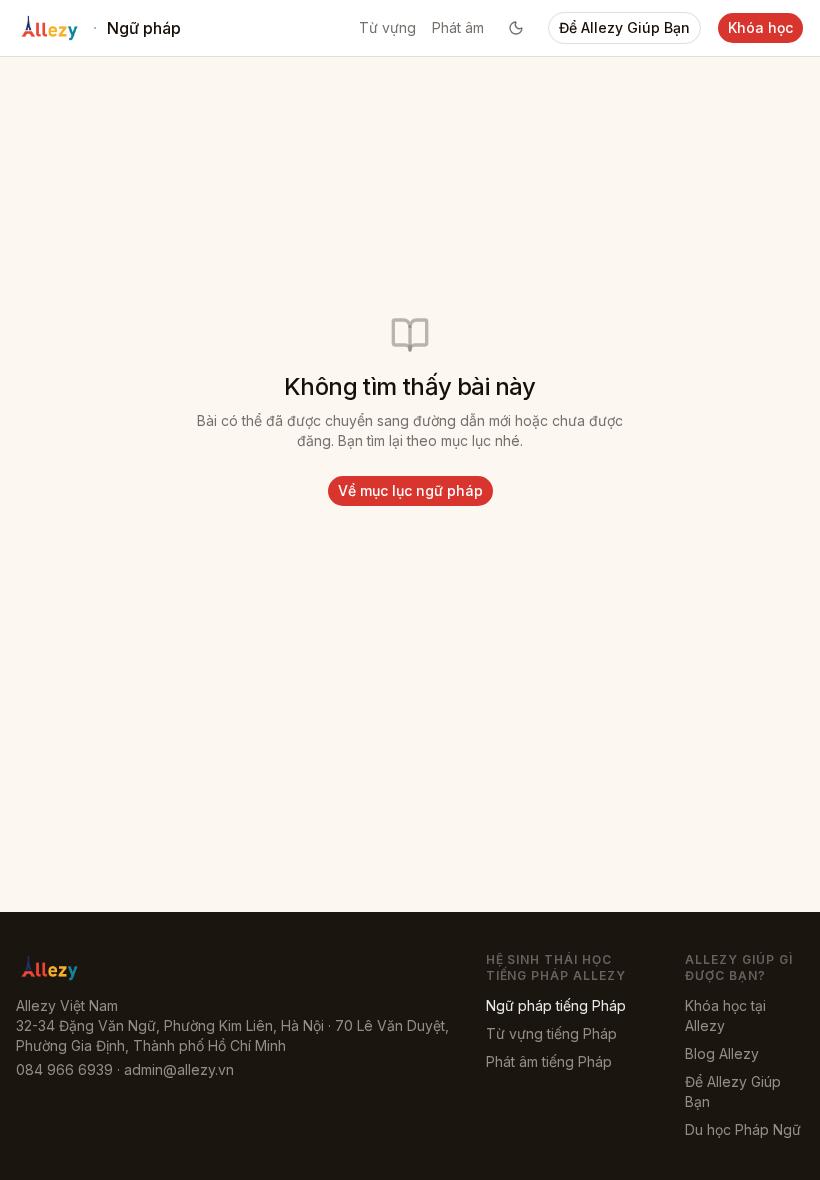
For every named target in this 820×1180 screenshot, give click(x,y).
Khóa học (760, 27)
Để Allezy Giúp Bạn (624, 27)
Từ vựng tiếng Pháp (551, 1033)
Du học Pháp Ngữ (743, 1129)
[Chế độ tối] (516, 28)
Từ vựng (387, 27)
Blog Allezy (722, 1053)
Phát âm (458, 27)
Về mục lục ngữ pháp (410, 490)
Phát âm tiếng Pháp (549, 1061)
